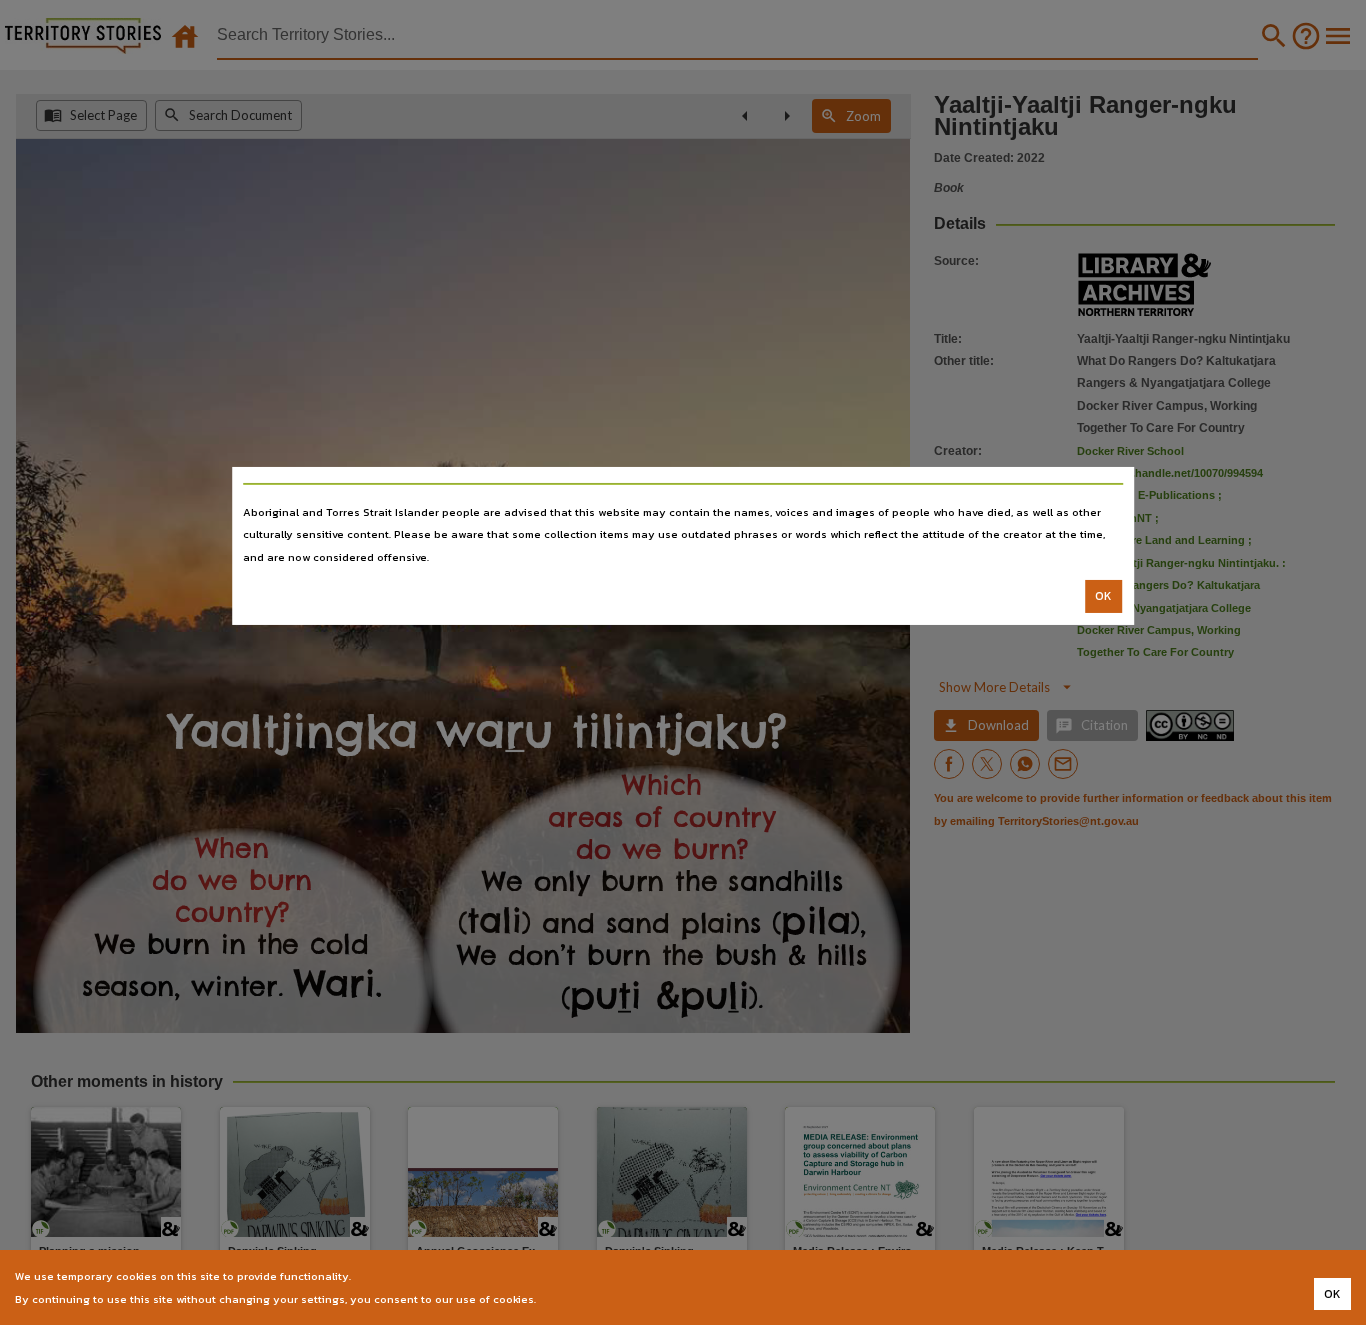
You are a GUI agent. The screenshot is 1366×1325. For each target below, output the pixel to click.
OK (1103, 596)
